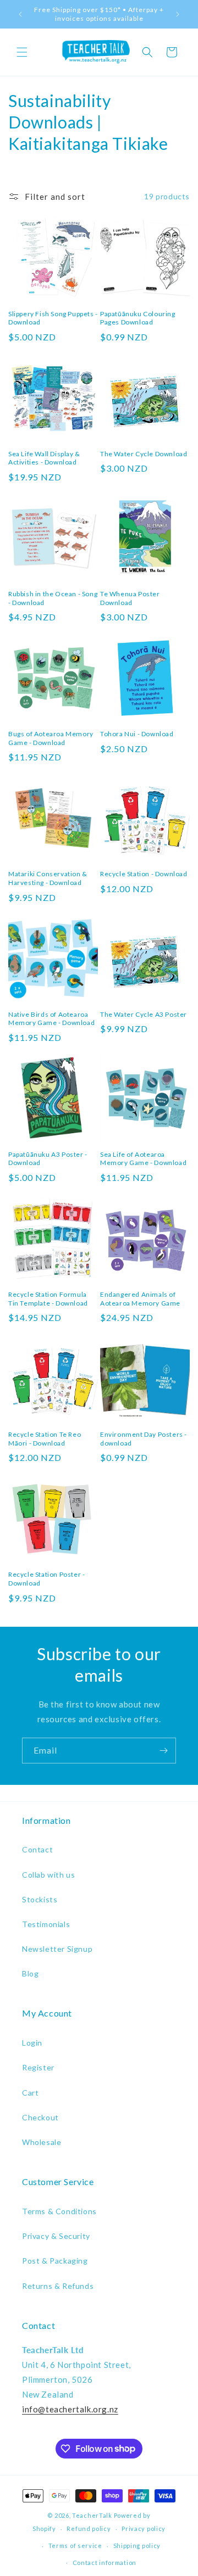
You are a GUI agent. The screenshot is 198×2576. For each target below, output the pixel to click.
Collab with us (48, 1875)
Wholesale (42, 2142)
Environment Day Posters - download (144, 1439)
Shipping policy (137, 2546)
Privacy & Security (56, 2236)
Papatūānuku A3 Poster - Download (48, 1159)
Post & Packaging (55, 2261)
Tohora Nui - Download (137, 734)
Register (38, 2067)
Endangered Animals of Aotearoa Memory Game (140, 1299)
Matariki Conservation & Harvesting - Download (48, 878)
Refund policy (89, 2529)
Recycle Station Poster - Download (46, 1579)
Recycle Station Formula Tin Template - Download (48, 1299)
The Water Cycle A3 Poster (144, 1014)
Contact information (105, 2563)
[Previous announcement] (20, 14)
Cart (30, 2093)
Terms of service (75, 2546)
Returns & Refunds (58, 2286)
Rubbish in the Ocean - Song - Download (53, 598)
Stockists (40, 1899)
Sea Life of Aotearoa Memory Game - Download (143, 1159)
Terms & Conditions (59, 2211)
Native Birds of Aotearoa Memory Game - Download (51, 1019)
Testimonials (46, 1924)
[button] (22, 52)
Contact (37, 1849)
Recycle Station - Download (144, 874)
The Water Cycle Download (144, 454)
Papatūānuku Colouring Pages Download (138, 318)
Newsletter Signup (57, 1949)
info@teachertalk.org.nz (70, 2409)
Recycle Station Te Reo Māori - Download (45, 1439)
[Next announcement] (178, 14)
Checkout (40, 2117)
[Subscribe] (163, 1751)
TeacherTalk (92, 2515)
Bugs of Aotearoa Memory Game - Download (51, 738)
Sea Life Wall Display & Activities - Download (44, 458)
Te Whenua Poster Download (130, 598)
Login (32, 2043)
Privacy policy (144, 2529)
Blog (30, 1973)
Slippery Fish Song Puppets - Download (53, 318)
